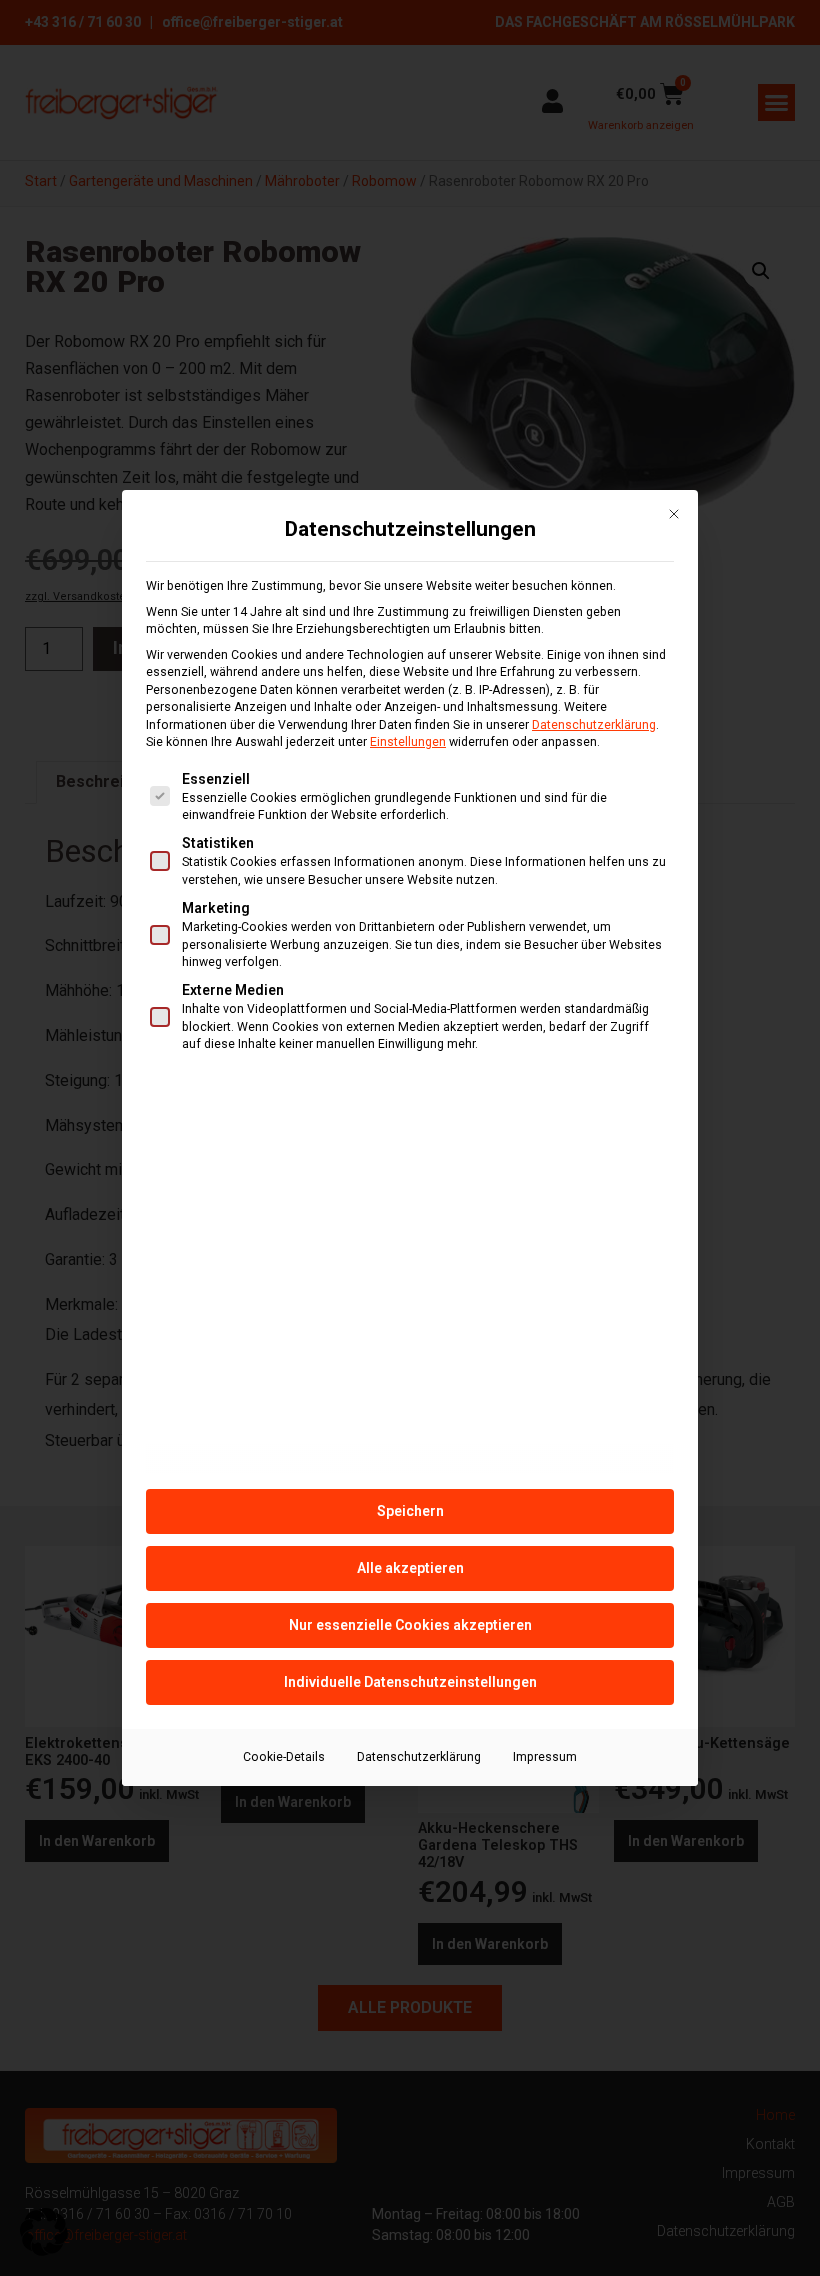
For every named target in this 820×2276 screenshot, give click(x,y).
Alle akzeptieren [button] (410, 1568)
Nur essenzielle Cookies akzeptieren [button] (410, 1625)
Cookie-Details (284, 1757)
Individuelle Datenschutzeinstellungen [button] (410, 1682)
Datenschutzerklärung (594, 725)
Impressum (545, 1757)
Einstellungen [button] (408, 742)
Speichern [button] (410, 1511)
